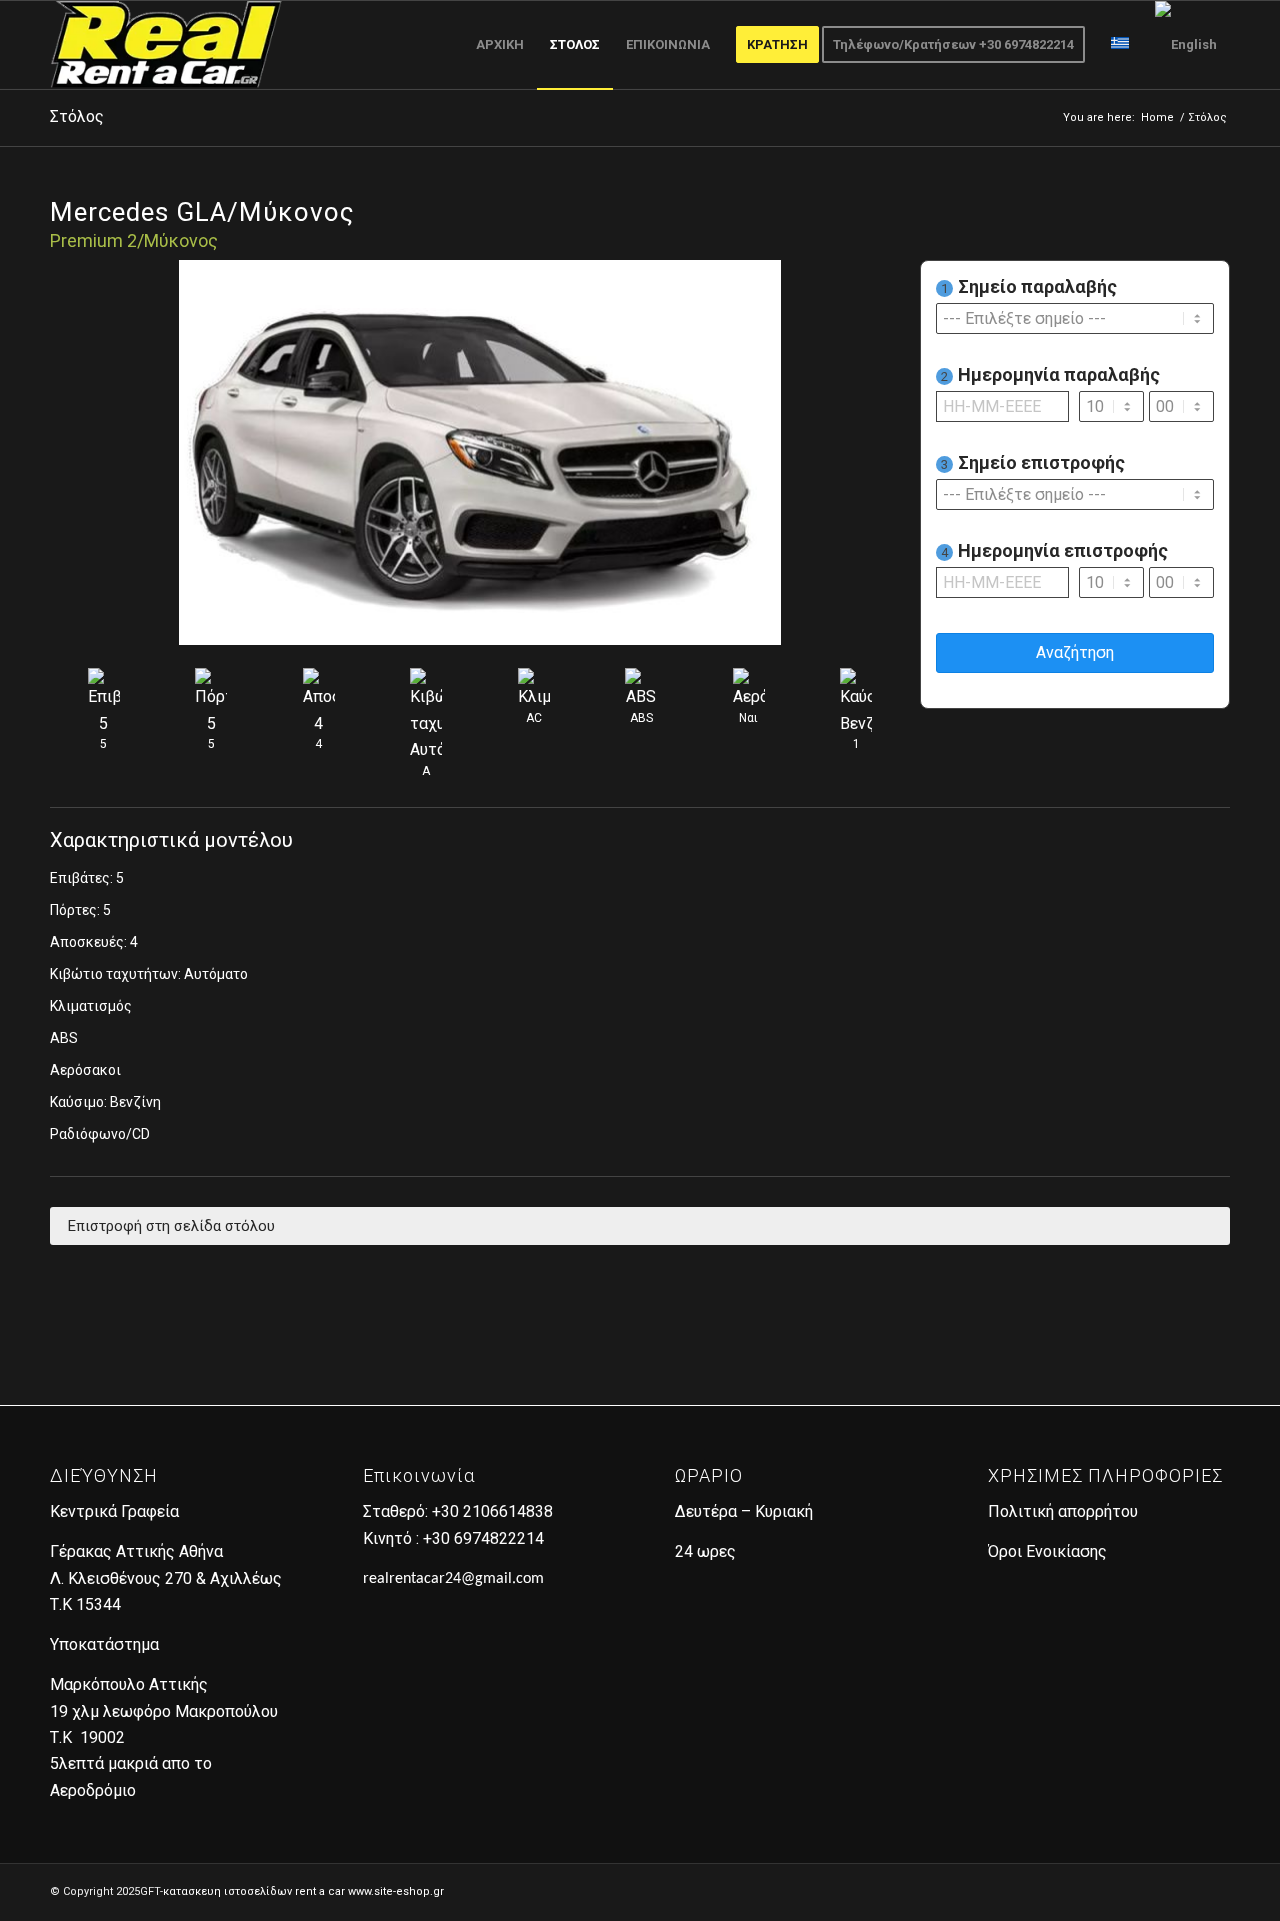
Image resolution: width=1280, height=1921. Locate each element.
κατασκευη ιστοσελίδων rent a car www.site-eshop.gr (303, 1891)
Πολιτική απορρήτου (1063, 1511)
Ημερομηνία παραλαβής (1050, 374)
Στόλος (77, 116)
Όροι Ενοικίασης (1047, 1551)
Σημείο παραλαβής (1029, 286)
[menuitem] (500, 45)
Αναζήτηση (1075, 652)
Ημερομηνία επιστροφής (1054, 550)
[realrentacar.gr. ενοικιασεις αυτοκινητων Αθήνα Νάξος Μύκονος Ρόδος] (166, 45)
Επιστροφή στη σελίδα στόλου (171, 1226)
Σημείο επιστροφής (1033, 462)
